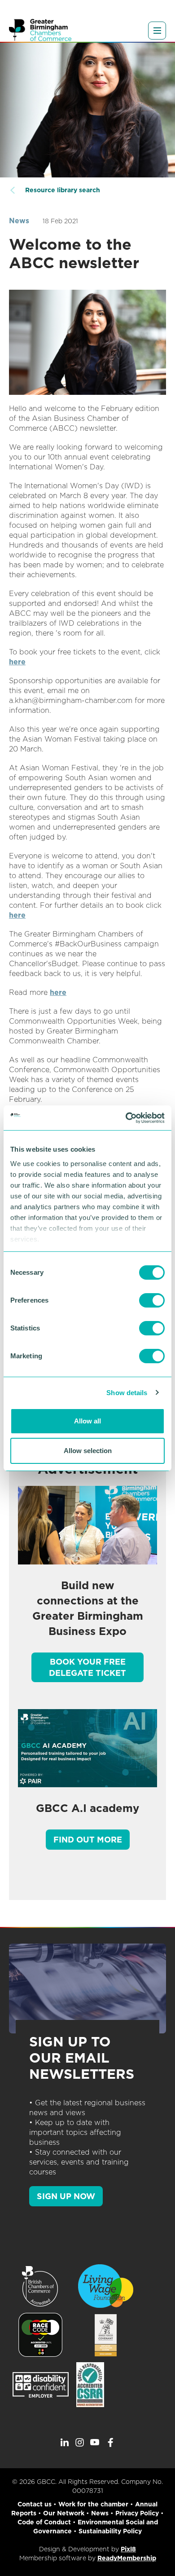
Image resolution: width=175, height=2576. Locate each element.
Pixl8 (128, 2549)
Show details (127, 1393)
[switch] (152, 1300)
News (19, 221)
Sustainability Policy (110, 2531)
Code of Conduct (44, 2522)
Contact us (35, 2504)
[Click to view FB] (110, 2443)
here (17, 662)
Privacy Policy (137, 2513)
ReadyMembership (127, 2558)
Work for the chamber (93, 2504)
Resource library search (63, 190)
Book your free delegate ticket (87, 1667)
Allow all (87, 1421)
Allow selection (88, 1451)
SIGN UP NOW (66, 2196)
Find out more (88, 1840)
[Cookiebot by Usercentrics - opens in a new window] (126, 1118)
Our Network (64, 2513)
